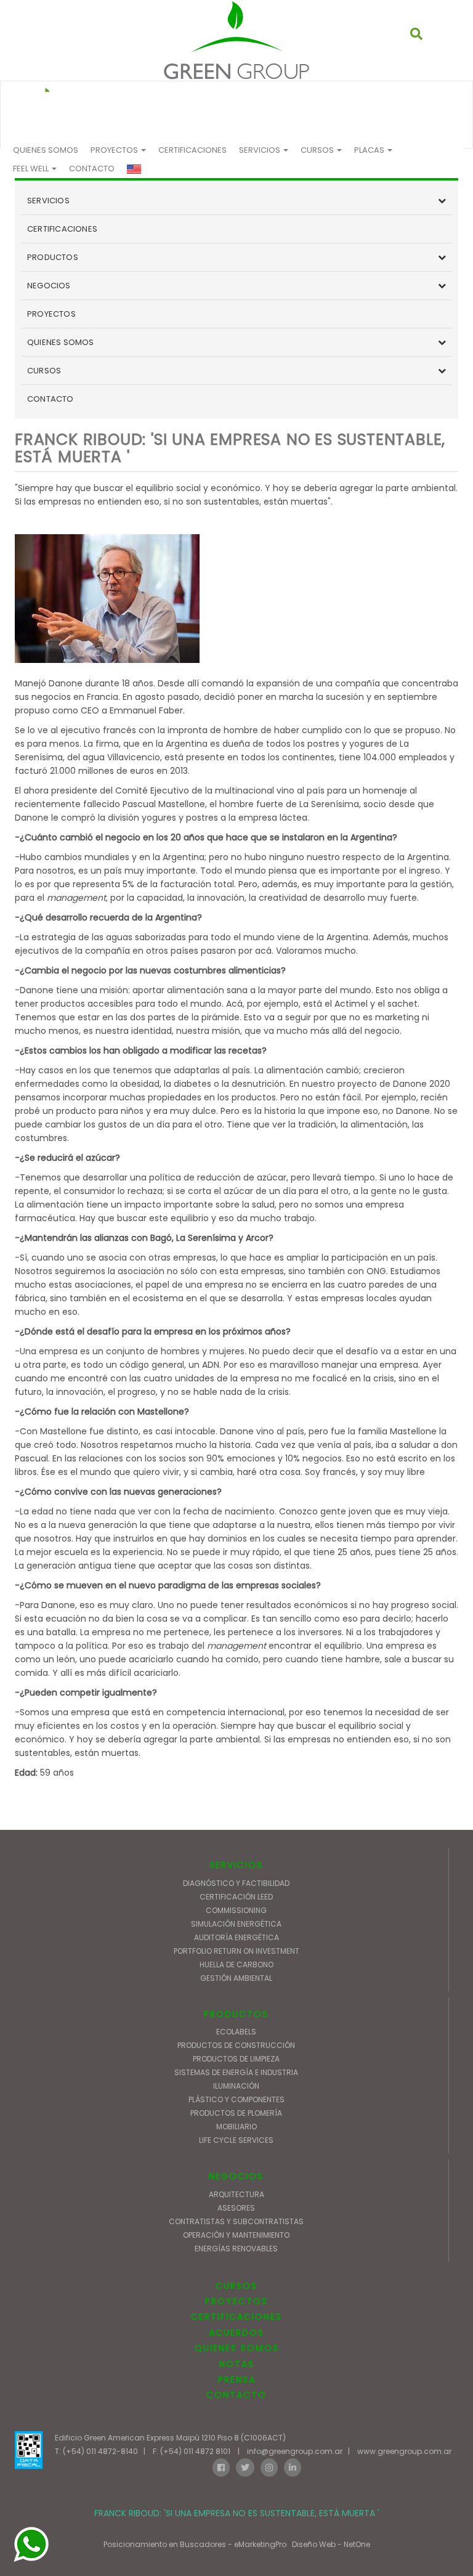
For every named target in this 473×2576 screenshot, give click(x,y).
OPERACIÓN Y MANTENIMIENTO (236, 2235)
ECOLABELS (236, 2032)
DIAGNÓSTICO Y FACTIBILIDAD (236, 1883)
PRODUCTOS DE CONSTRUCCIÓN (236, 2045)
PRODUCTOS (53, 257)
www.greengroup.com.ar (404, 2451)
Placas (370, 150)
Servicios (261, 150)
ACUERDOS (236, 2333)
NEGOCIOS (49, 286)
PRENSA (237, 2379)
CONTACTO (92, 169)
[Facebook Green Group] (221, 2467)
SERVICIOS (48, 201)
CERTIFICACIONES (192, 150)
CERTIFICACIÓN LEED (236, 1897)
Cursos (318, 150)
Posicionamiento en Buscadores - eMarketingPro (195, 2544)
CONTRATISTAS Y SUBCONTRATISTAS (236, 2221)
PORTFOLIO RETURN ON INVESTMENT (236, 1951)
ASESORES (236, 2208)
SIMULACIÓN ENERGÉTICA (236, 1924)
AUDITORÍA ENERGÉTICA (236, 1937)
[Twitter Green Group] (245, 2467)
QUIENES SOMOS (46, 150)
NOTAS (237, 2364)
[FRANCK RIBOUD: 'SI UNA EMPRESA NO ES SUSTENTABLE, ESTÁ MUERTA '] (236, 40)
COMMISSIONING (236, 1910)
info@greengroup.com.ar (295, 2451)
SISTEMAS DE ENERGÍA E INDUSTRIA (236, 2072)
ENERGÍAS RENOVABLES (236, 2249)
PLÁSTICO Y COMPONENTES (236, 2099)
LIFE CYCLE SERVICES (236, 2140)
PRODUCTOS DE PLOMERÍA (236, 2113)
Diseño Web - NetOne (331, 2544)
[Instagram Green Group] (269, 2467)
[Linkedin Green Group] (293, 2467)
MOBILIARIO (236, 2127)
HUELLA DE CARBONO (236, 1965)
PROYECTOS (115, 150)
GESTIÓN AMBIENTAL (236, 1978)
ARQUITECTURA (236, 2194)
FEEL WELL (32, 169)
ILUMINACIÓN (236, 2086)
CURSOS (44, 371)
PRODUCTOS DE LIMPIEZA (236, 2059)
